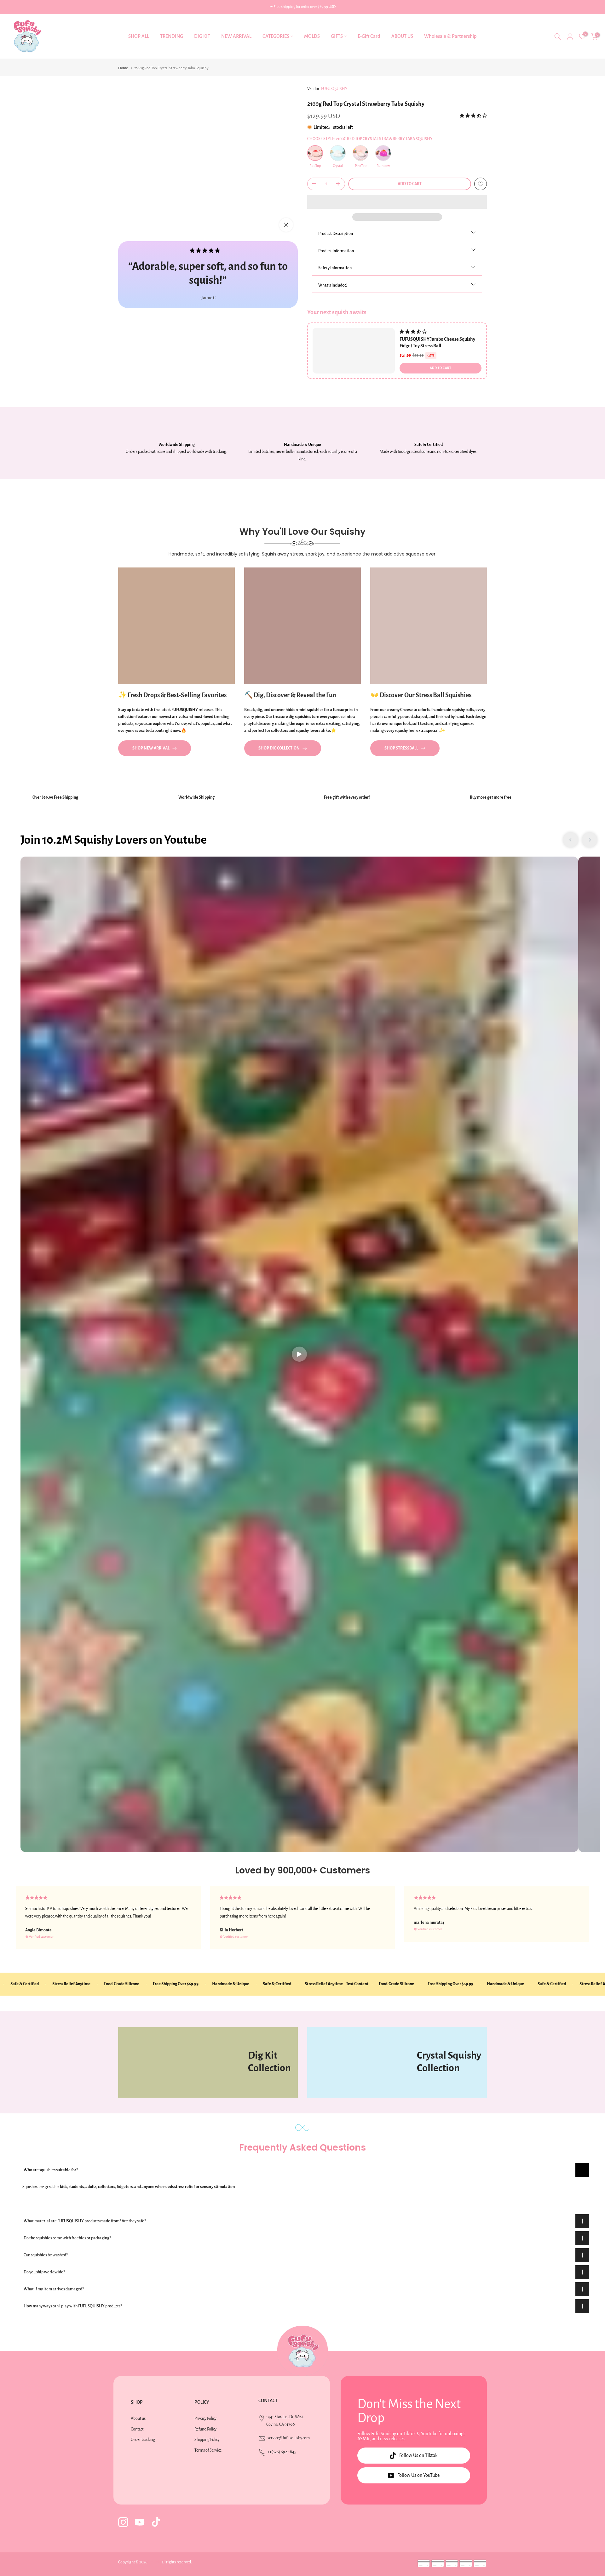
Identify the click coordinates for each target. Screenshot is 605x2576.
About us (138, 2419)
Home (123, 68)
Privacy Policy (205, 2419)
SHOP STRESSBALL (401, 748)
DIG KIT (202, 36)
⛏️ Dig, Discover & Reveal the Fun (290, 695)
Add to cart (441, 368)
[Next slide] (590, 840)
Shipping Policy (207, 2440)
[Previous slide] (571, 840)
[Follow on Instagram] (123, 2522)
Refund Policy (205, 2429)
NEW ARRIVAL (236, 36)
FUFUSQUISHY (334, 89)
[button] (473, 116)
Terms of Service (208, 2450)
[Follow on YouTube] (140, 2522)
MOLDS (312, 36)
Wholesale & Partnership (450, 36)
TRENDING (172, 36)
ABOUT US (402, 36)
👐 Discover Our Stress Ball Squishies (421, 695)
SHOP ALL (139, 36)
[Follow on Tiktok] (156, 2522)
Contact (137, 2429)
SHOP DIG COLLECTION (279, 748)
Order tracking (143, 2440)
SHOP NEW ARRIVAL (151, 748)
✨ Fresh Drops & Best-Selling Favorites (172, 695)
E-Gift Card (369, 36)
